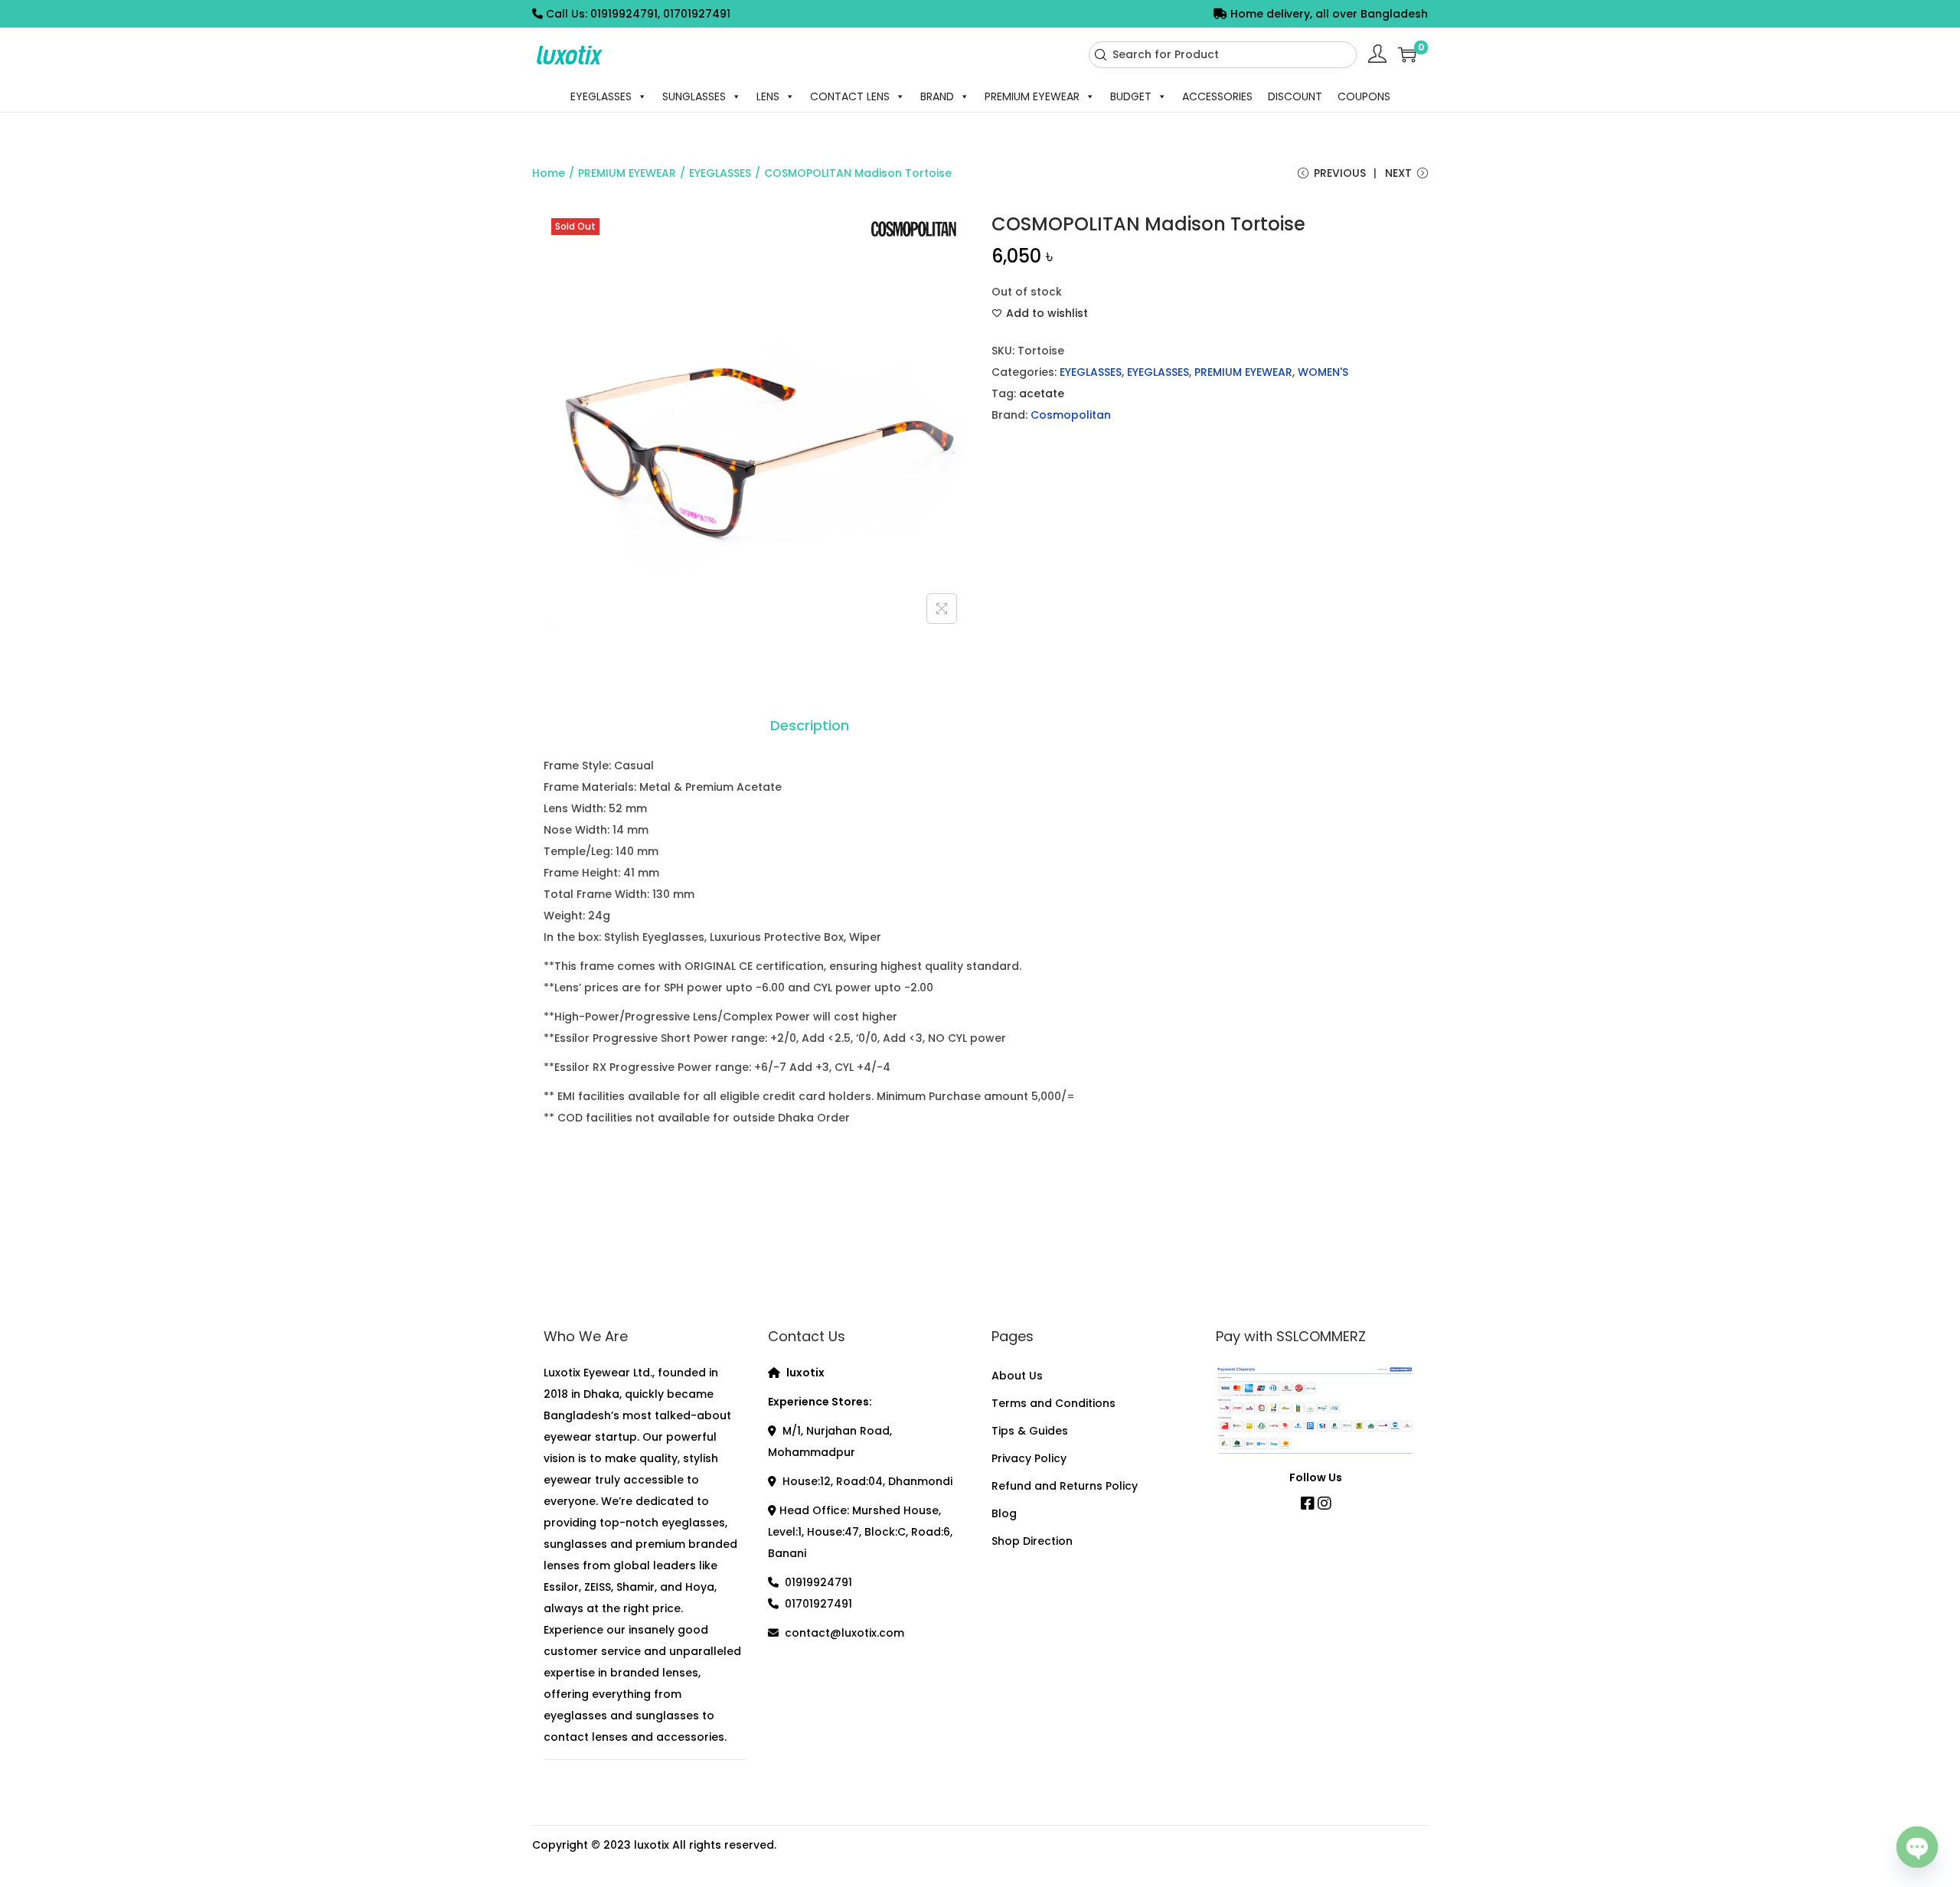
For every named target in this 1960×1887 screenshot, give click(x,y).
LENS (768, 96)
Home (549, 173)
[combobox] (1223, 55)
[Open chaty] (1917, 1843)
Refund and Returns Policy (1065, 1486)
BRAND (937, 96)
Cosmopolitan (1071, 415)
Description (810, 725)
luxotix (652, 1845)
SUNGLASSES (694, 96)
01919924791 (818, 1582)
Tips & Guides (1030, 1431)
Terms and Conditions (1053, 1403)
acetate (1042, 393)
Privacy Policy (1029, 1458)
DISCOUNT (1295, 96)
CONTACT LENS (850, 96)
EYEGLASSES (601, 96)
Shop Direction (1032, 1541)
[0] (1407, 54)
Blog (1004, 1513)
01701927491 (818, 1604)
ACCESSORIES (1217, 96)
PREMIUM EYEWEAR (1032, 96)
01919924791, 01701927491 (660, 14)
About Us (1017, 1376)
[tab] (810, 726)
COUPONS (1364, 96)
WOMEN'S (1323, 372)
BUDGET (1131, 96)
